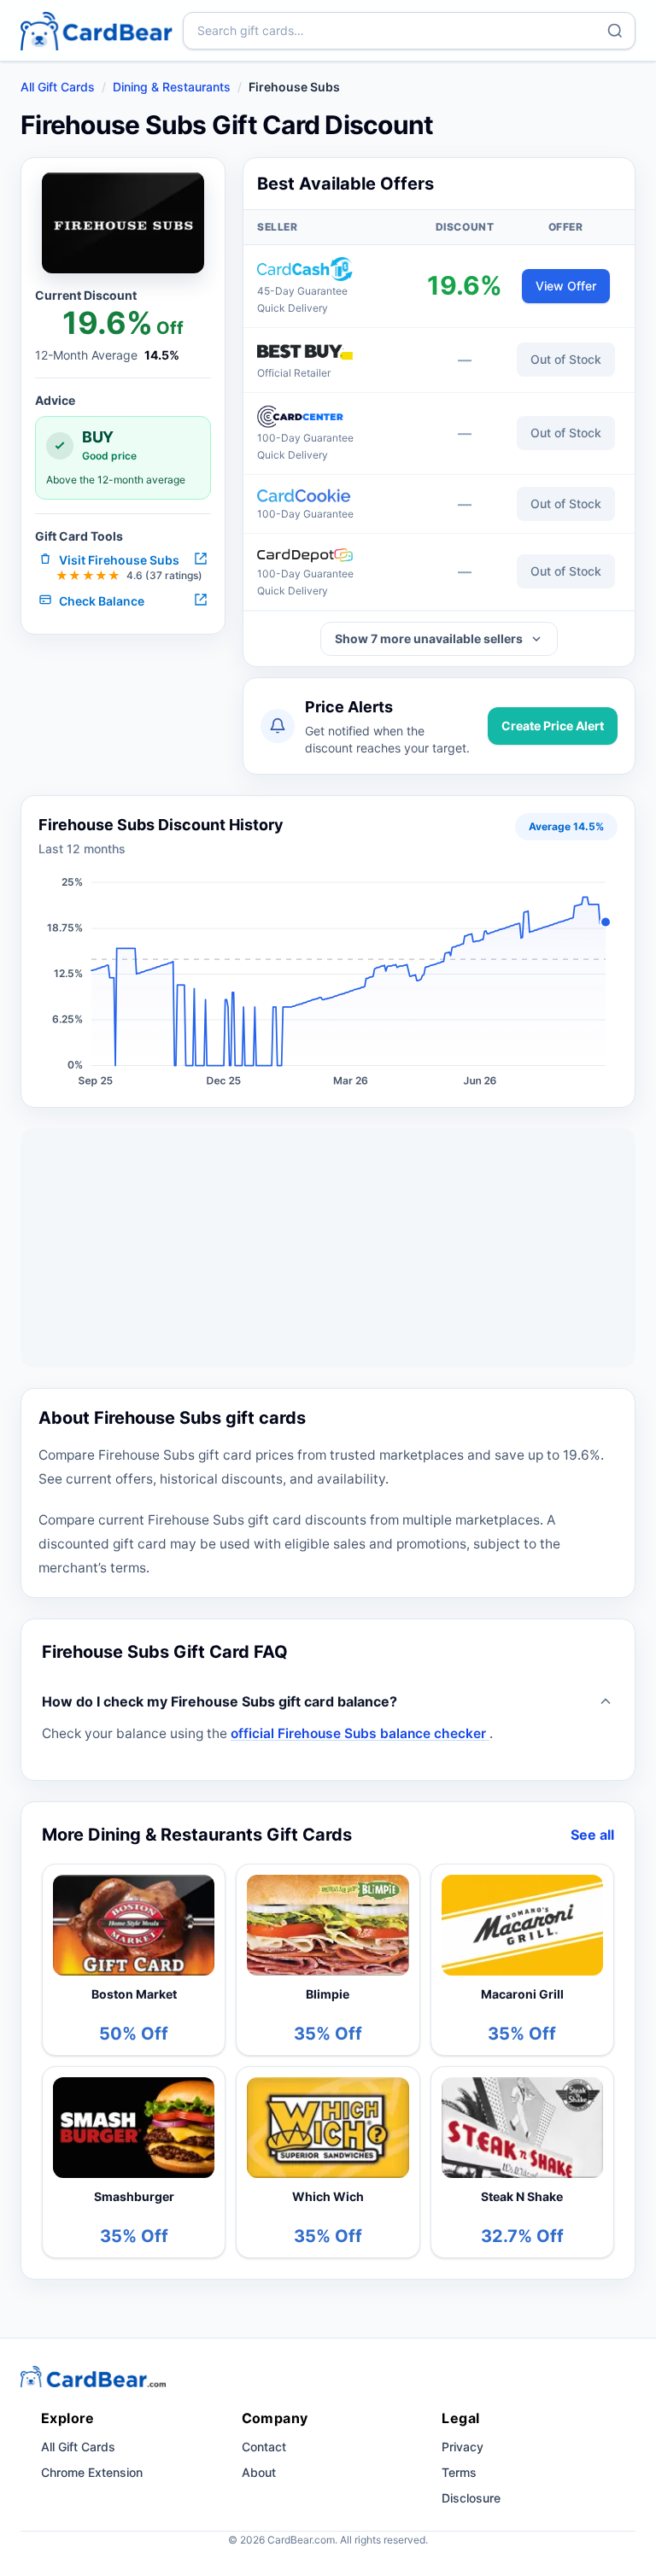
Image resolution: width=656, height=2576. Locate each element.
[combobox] (409, 31)
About (259, 2472)
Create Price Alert (553, 726)
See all (592, 1835)
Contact (264, 2447)
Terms (459, 2472)
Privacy (463, 2447)
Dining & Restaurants (172, 87)
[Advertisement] (328, 1248)
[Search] (615, 31)
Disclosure (471, 2498)
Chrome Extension (92, 2472)
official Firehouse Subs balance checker (360, 1733)
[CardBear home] (97, 30)
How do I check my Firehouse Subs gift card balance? (220, 1701)
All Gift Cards (58, 87)
